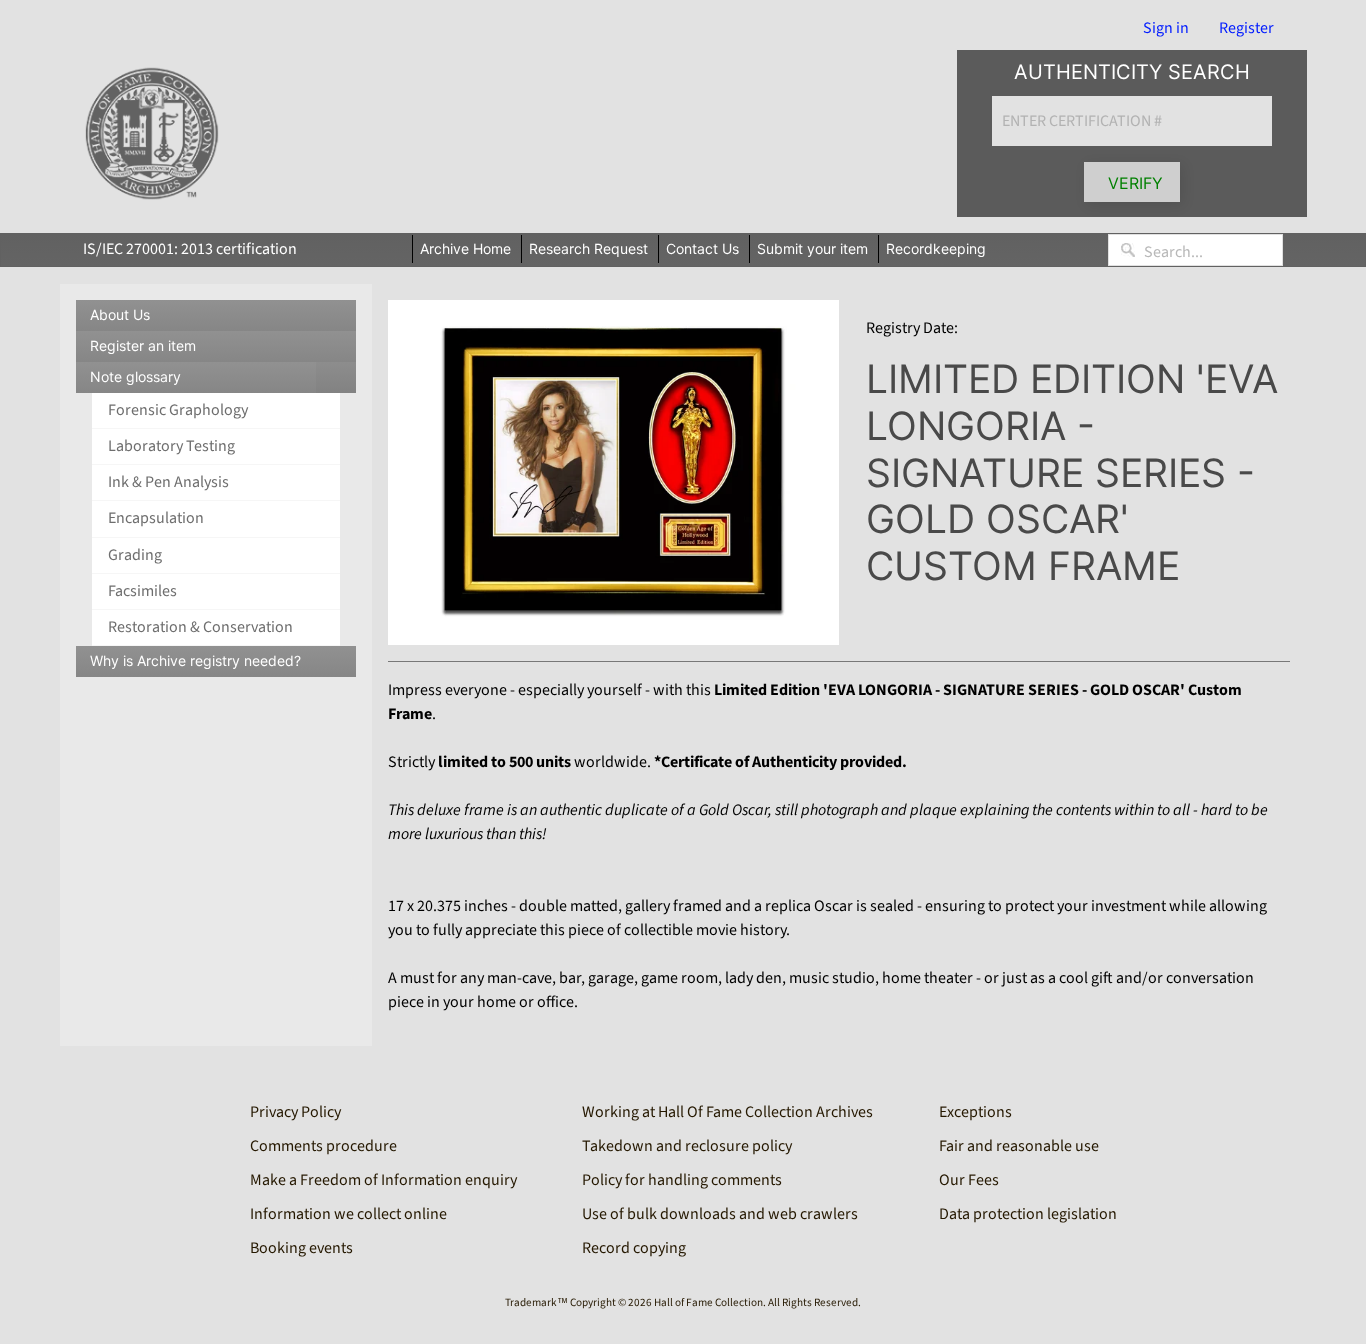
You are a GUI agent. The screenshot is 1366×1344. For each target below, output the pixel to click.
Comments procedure (323, 1146)
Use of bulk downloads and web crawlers (720, 1214)
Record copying (634, 1248)
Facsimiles (142, 591)
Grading (135, 555)
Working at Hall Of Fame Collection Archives (727, 1112)
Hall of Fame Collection (708, 1302)
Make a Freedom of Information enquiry (383, 1180)
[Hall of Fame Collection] (151, 134)
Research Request (588, 248)
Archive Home (465, 248)
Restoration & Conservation (200, 627)
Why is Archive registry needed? (195, 660)
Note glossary (223, 380)
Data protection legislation (1028, 1214)
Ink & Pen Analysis (168, 482)
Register (1246, 28)
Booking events (301, 1248)
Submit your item (812, 248)
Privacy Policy (295, 1112)
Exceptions (975, 1112)
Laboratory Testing (171, 446)
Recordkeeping (936, 248)
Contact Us (702, 248)
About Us (120, 314)
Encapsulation (156, 518)
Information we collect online (348, 1214)
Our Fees (969, 1180)
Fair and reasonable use (1019, 1146)
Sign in (1166, 28)
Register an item (143, 345)
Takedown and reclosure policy (687, 1146)
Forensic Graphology (178, 410)
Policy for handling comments (682, 1180)
